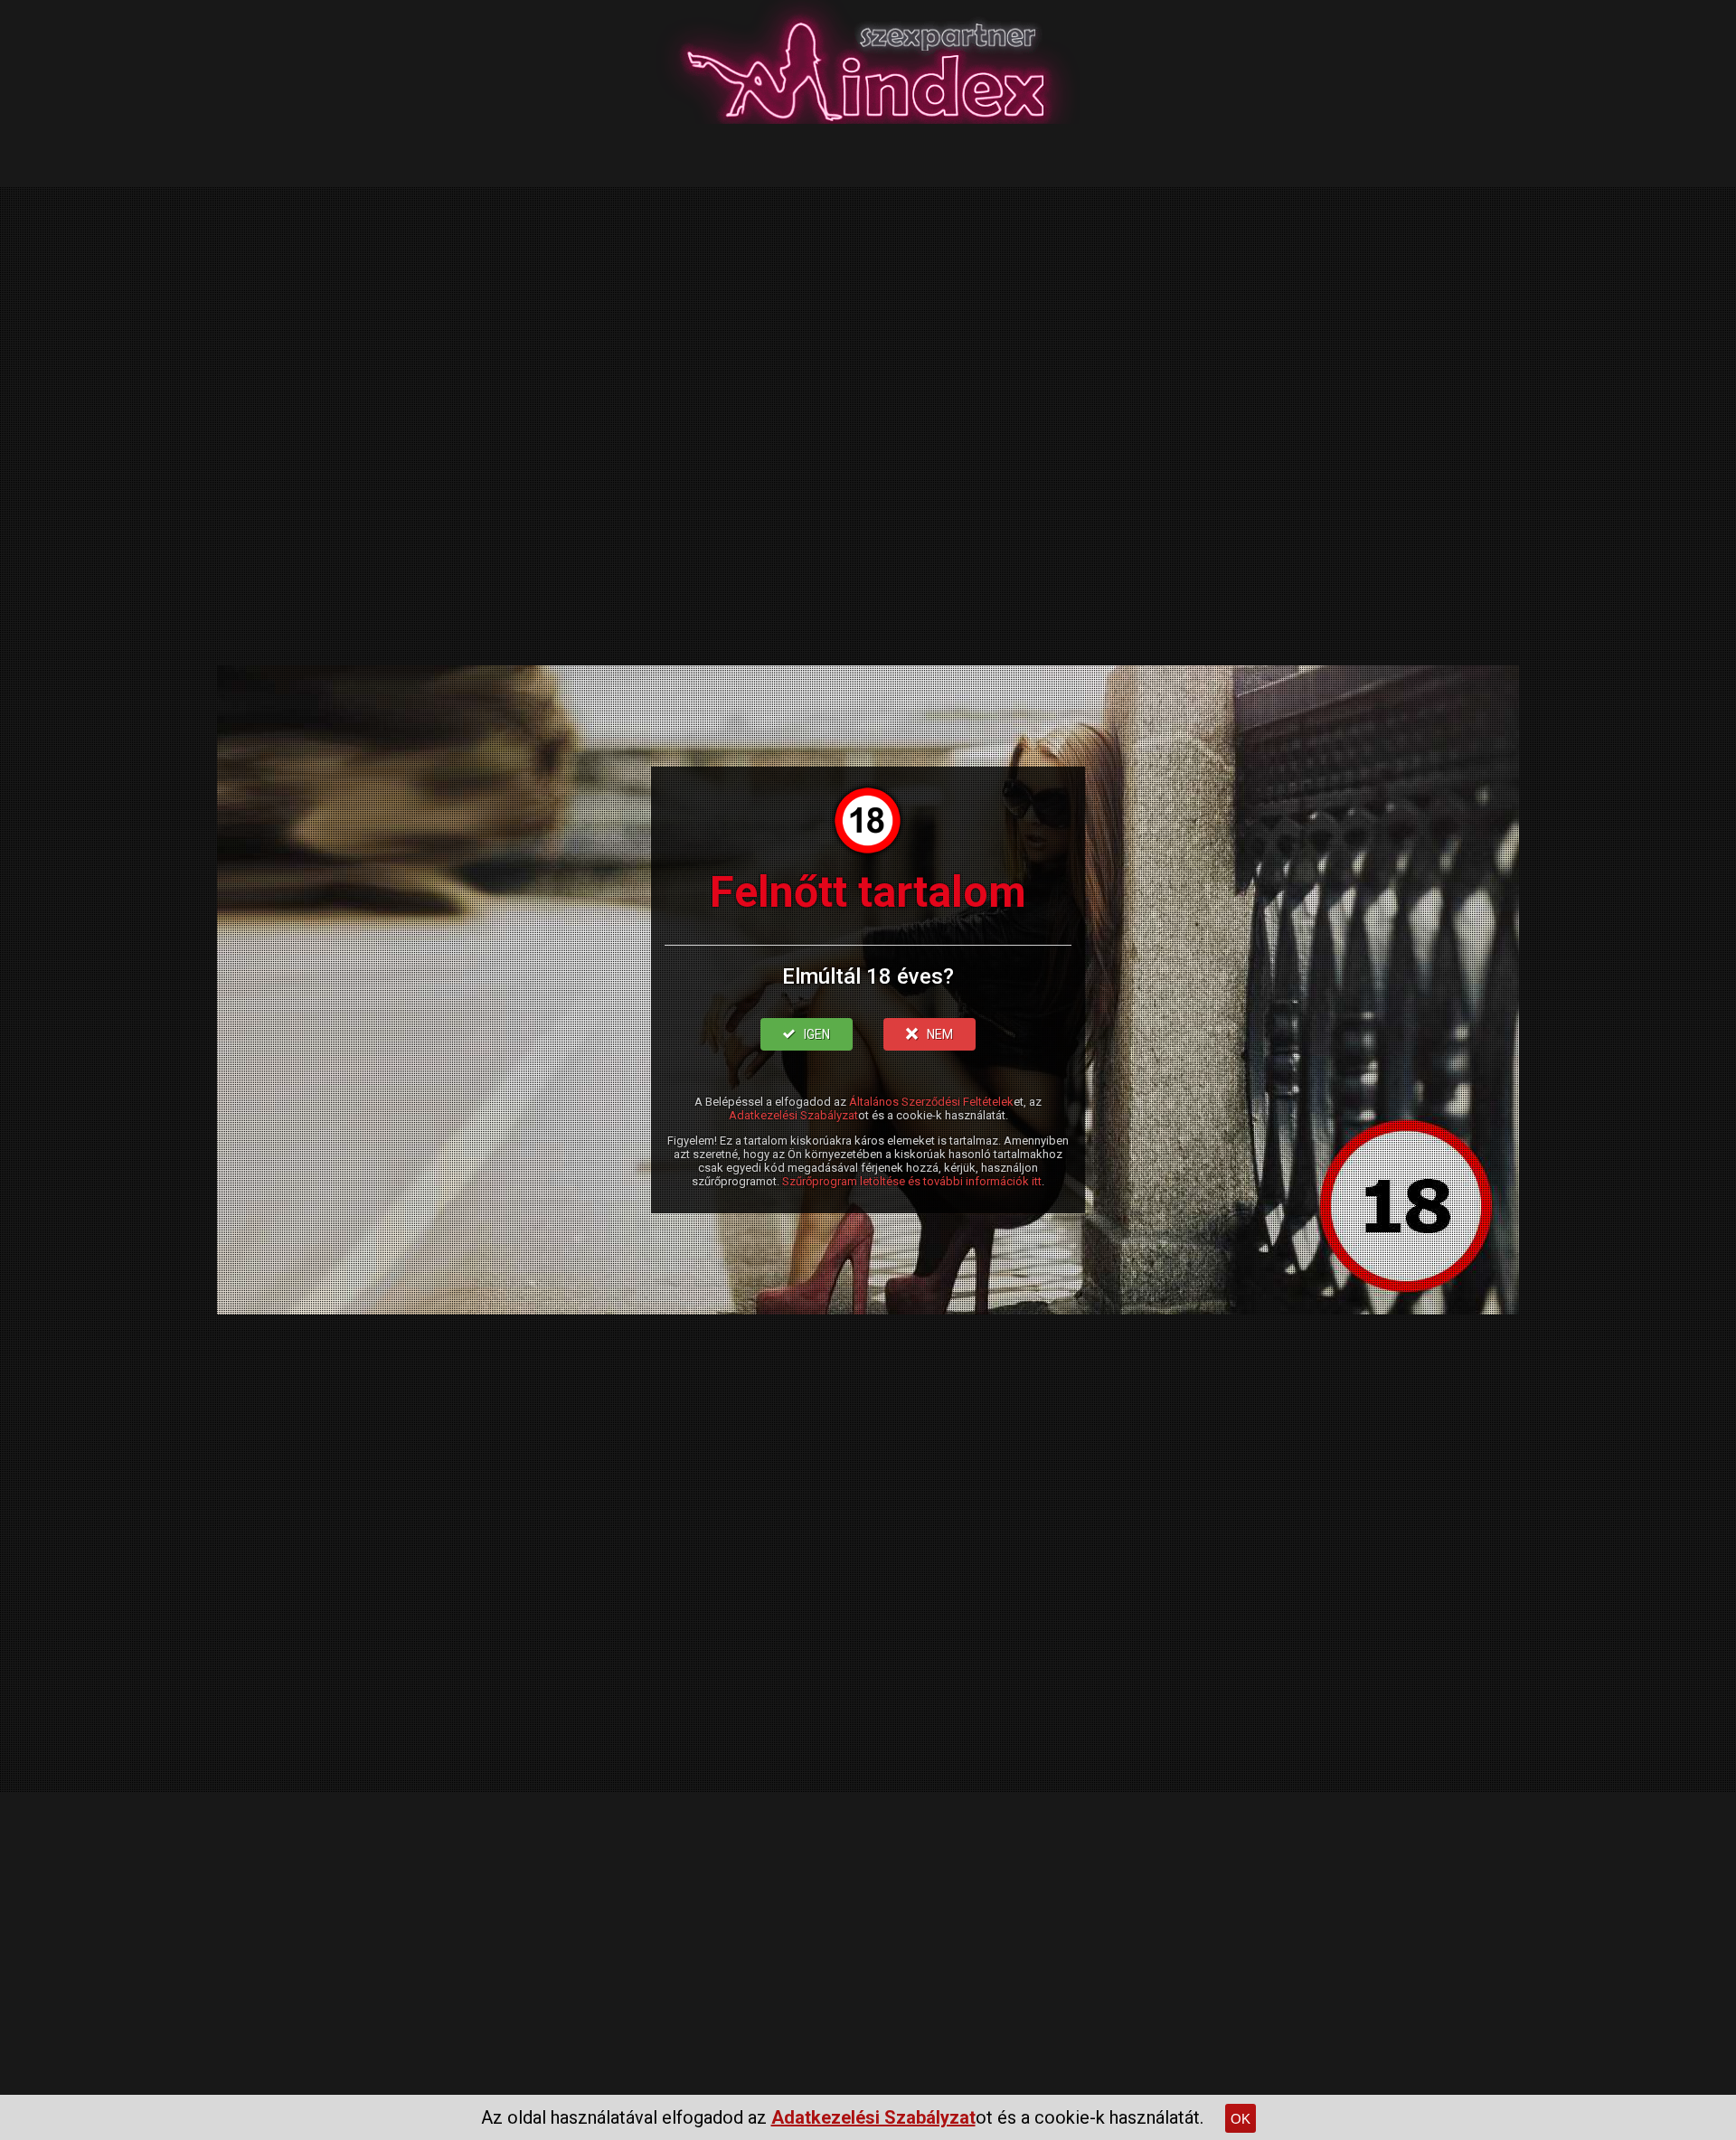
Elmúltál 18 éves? (868, 976)
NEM (940, 1034)
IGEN (817, 1034)
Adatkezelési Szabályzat (793, 1115)
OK (1241, 2119)
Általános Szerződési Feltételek (931, 1102)
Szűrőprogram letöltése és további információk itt (912, 1181)
